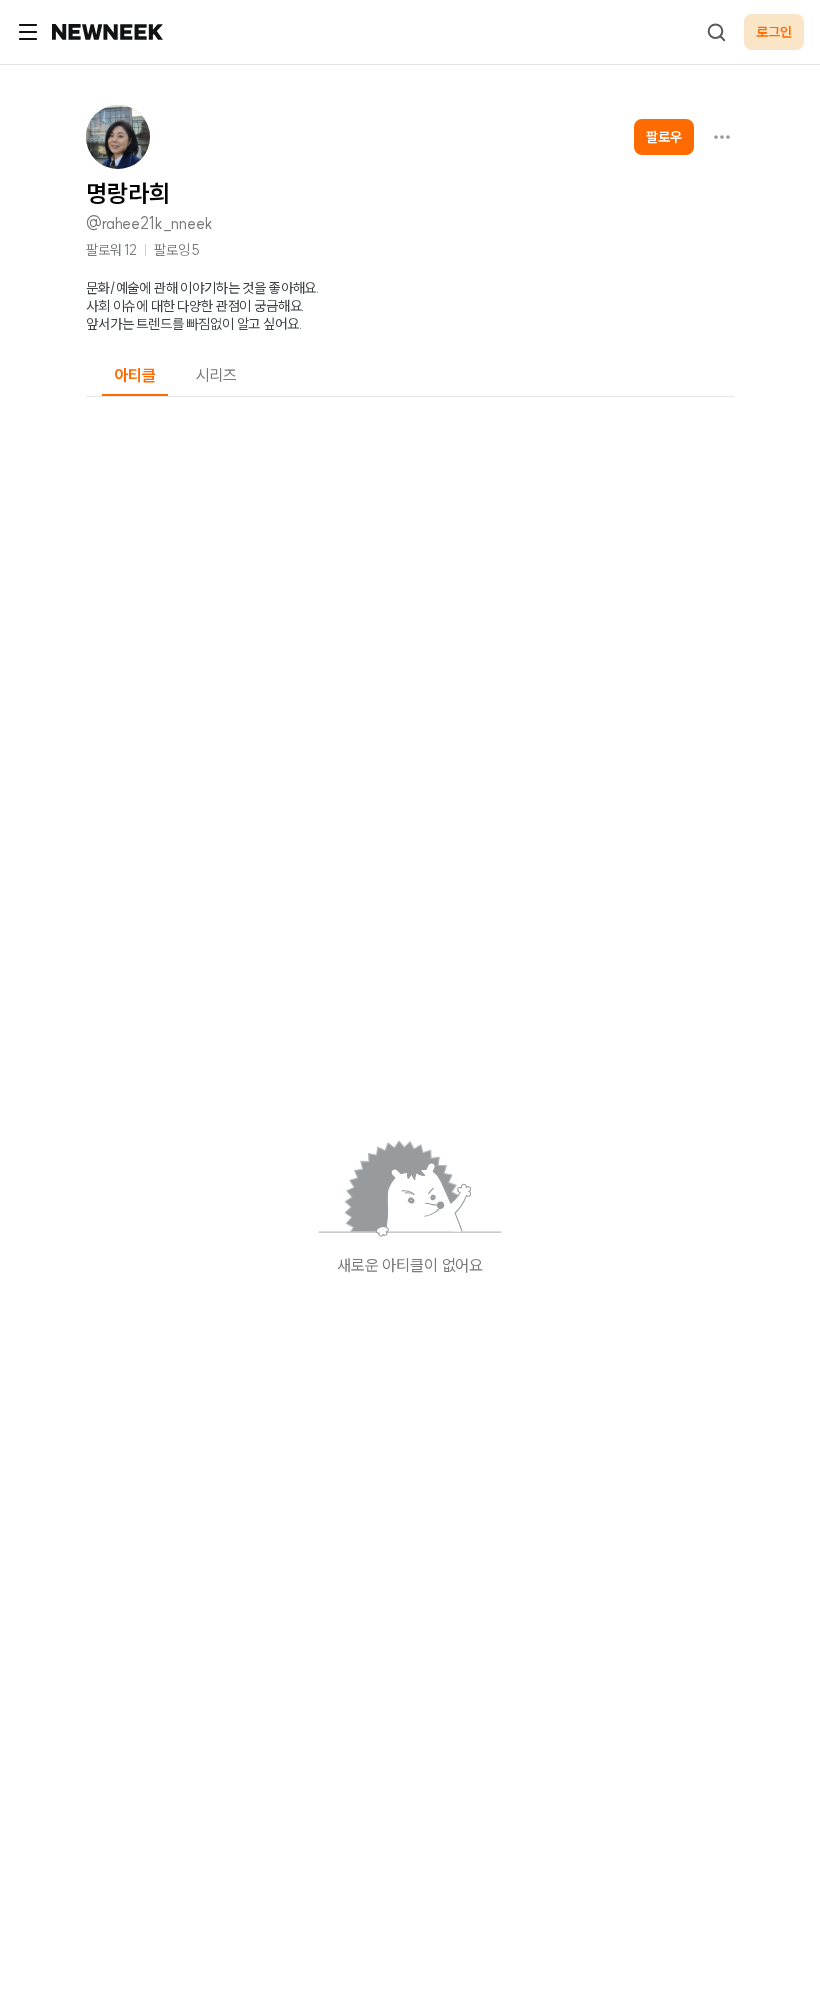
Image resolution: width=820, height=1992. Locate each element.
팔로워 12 (111, 250)
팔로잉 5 (177, 250)
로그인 (774, 32)
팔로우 (664, 137)
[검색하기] (716, 32)
